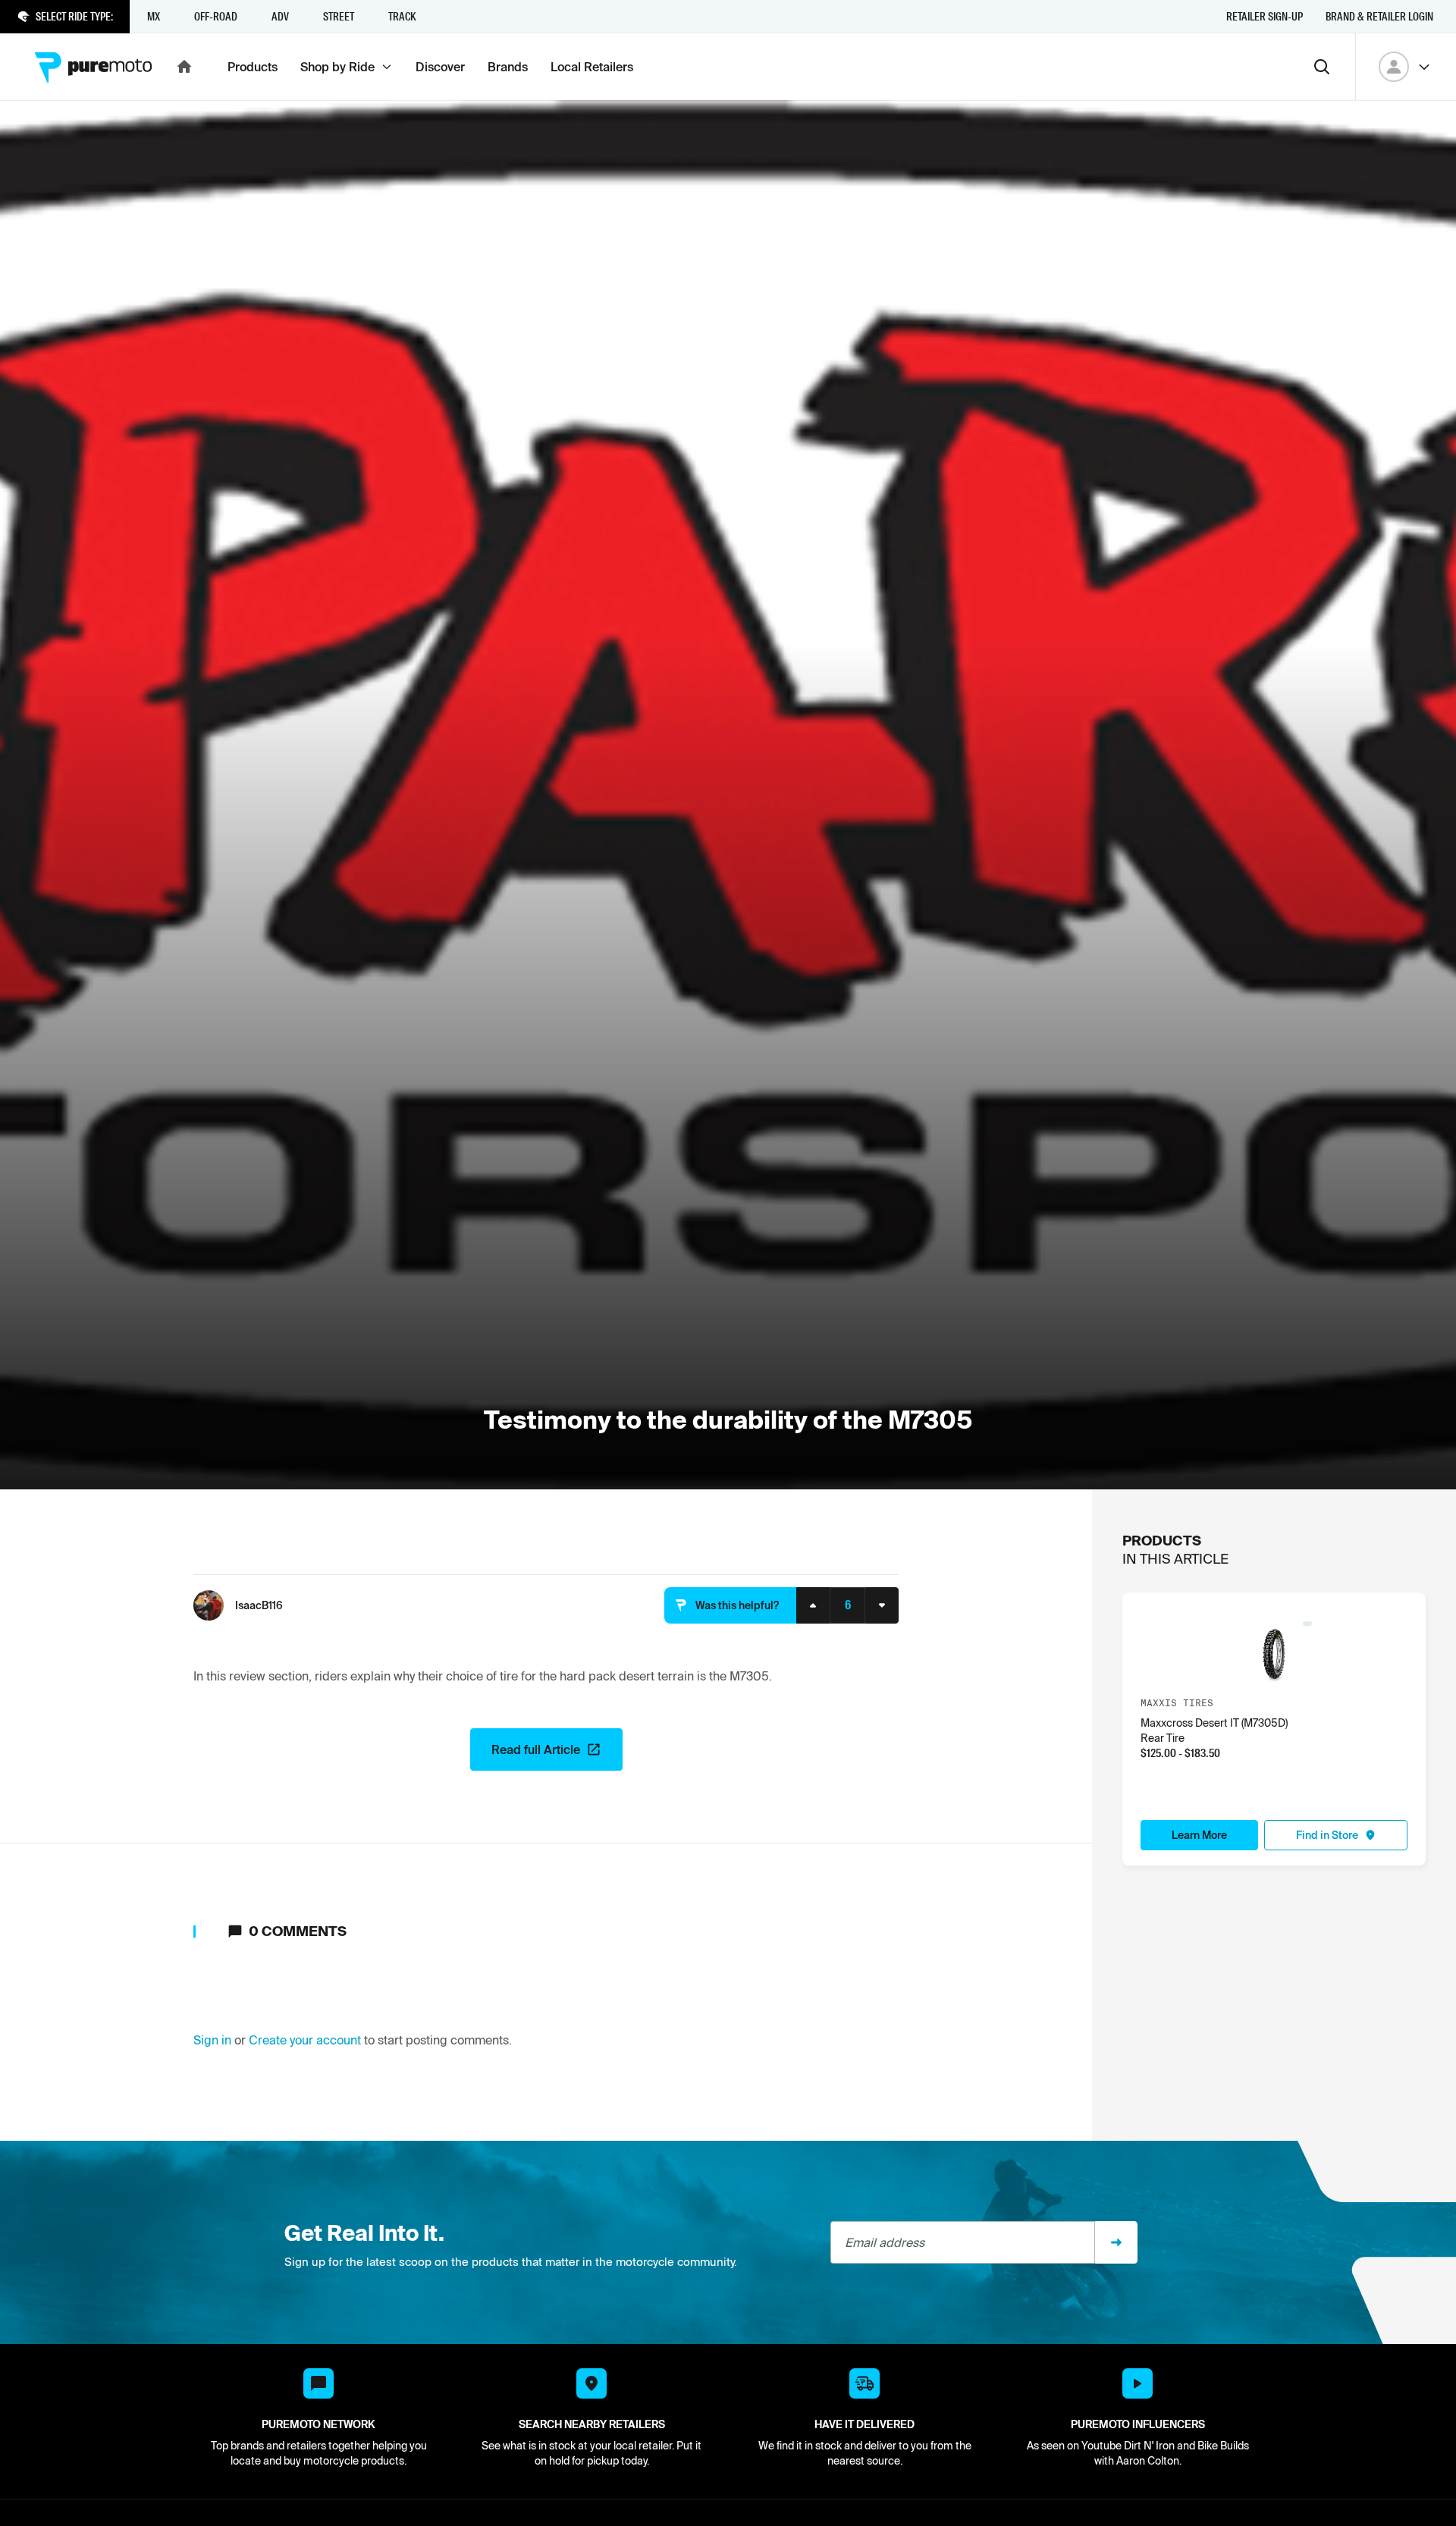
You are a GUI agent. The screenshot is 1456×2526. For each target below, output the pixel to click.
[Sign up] (1116, 2242)
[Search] (1322, 67)
